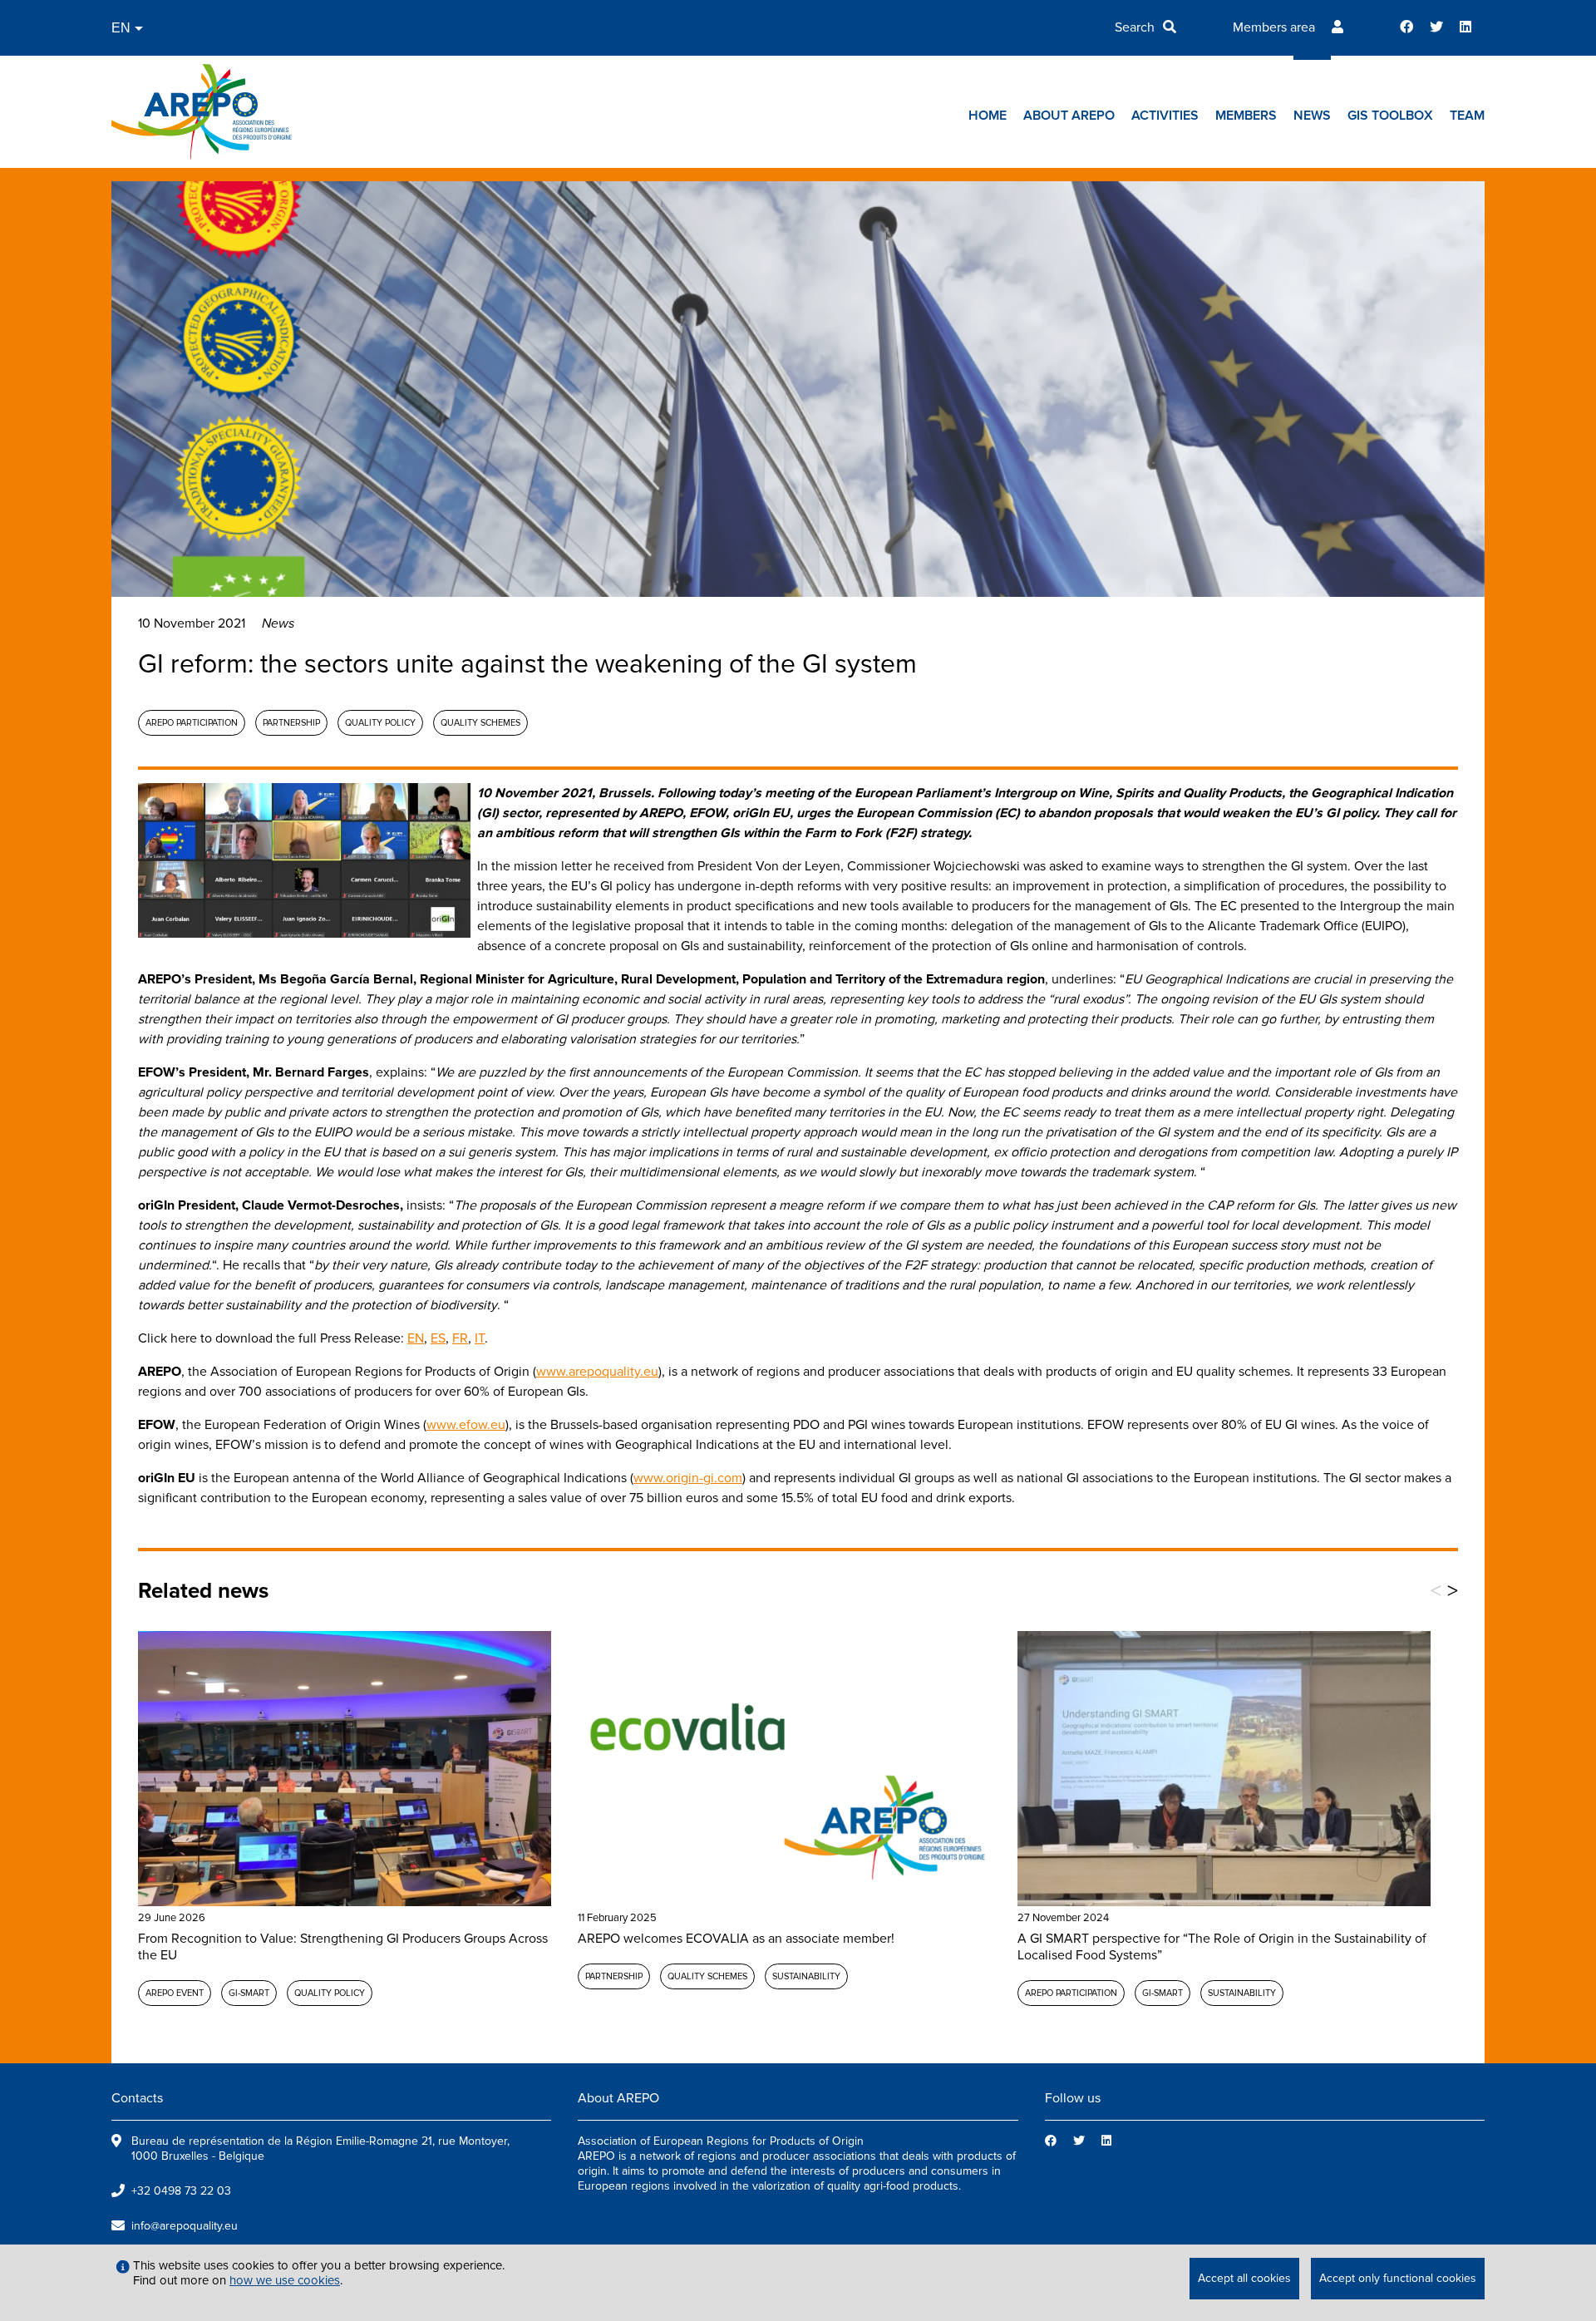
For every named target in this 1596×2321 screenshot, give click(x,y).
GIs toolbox (1390, 116)
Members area (1274, 27)
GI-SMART (249, 1993)
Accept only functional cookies (1398, 2278)
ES (438, 1338)
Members (1246, 116)
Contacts (137, 2098)
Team (1467, 116)
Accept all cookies (1244, 2278)
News (1312, 116)
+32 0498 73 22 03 (181, 2191)
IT (480, 1338)
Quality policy (380, 723)
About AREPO (1069, 116)
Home (988, 116)
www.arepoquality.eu (597, 1372)
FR (460, 1338)
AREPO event (175, 1993)
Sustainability (806, 1976)
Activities (1165, 116)
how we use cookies (285, 2280)
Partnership (291, 723)
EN (416, 1338)
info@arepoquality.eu (185, 2226)
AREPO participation (192, 723)
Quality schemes (480, 723)
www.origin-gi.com (688, 1478)
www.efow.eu (466, 1425)
